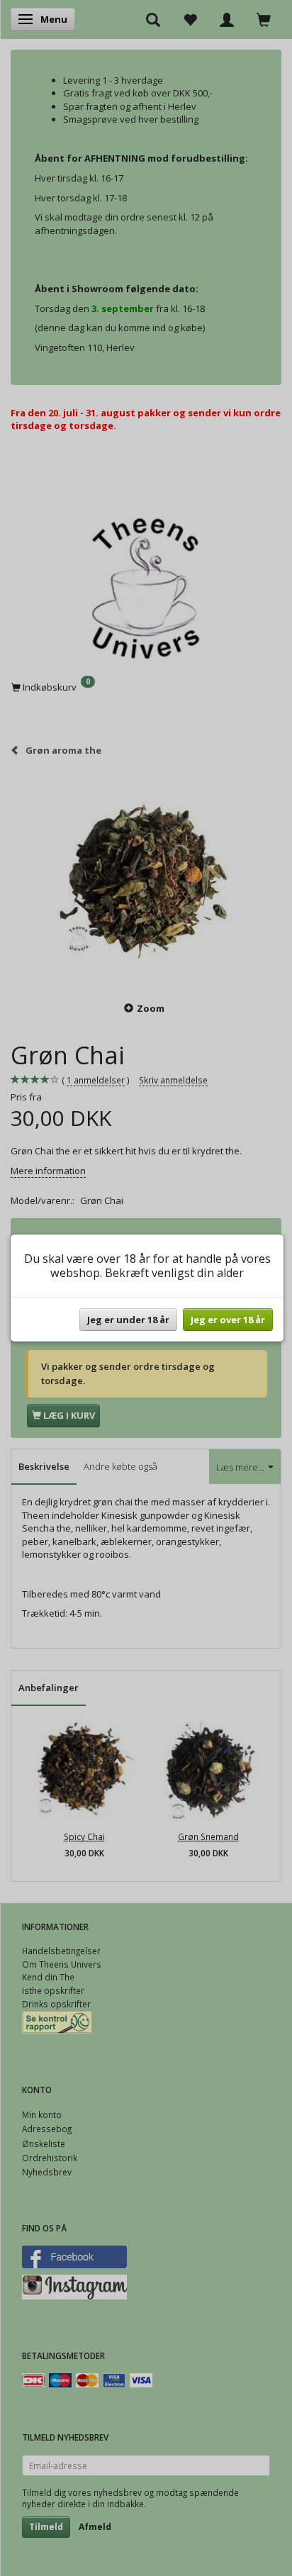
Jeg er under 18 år (128, 1320)
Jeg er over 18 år (228, 1320)
